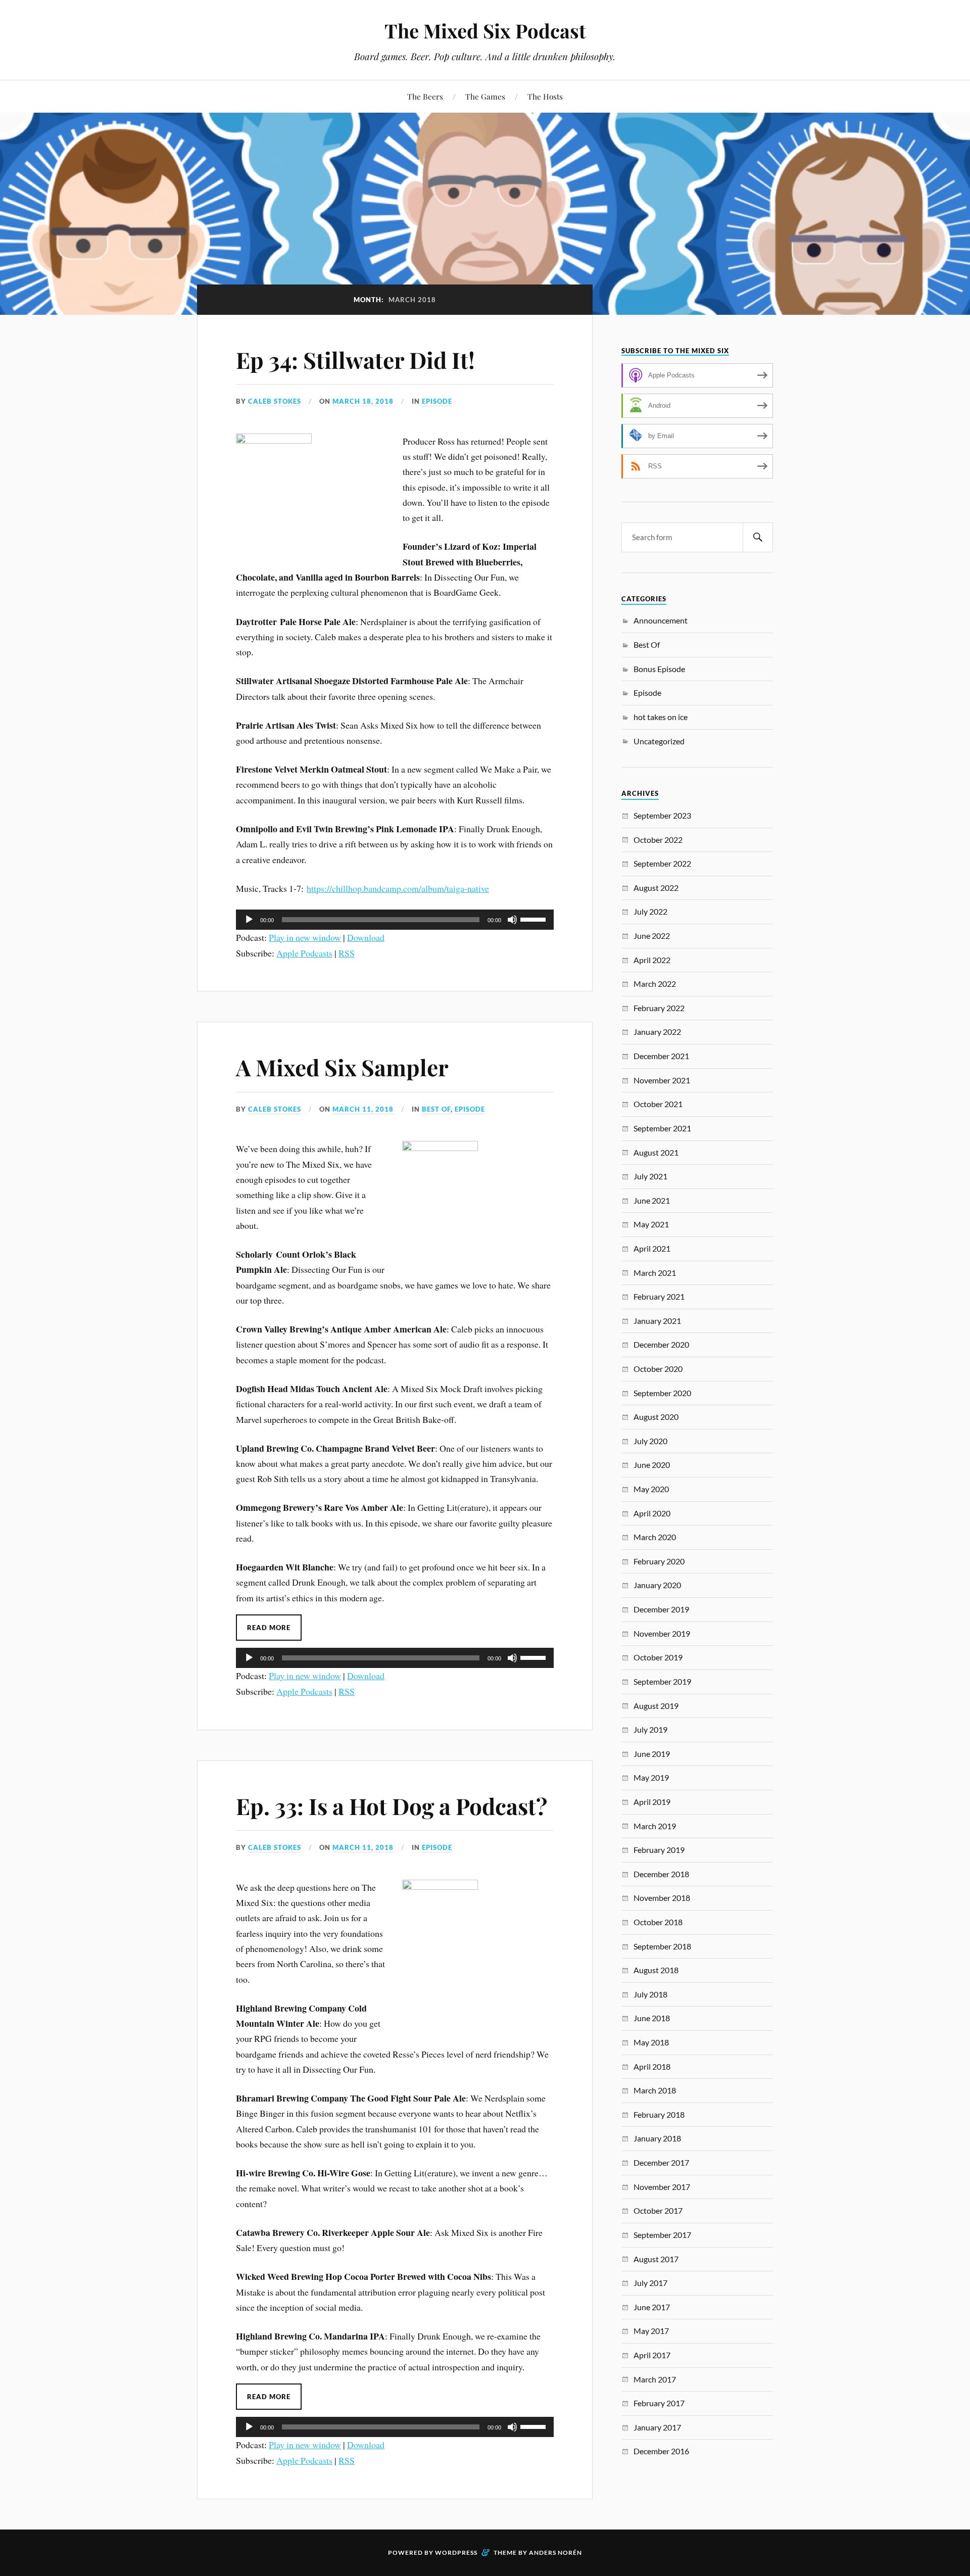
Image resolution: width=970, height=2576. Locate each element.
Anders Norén (555, 2553)
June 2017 (652, 2307)
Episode (437, 401)
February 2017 (659, 2403)
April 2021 (652, 1248)
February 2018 (659, 2114)
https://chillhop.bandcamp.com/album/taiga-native (398, 888)
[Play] (249, 920)
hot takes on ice (661, 717)
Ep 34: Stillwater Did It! (355, 360)
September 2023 (662, 815)
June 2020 (652, 1465)
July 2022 (650, 911)
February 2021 (659, 1296)
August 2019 (656, 1706)
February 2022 (659, 1008)
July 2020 (650, 1441)
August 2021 (656, 1152)
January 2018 (657, 2138)
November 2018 (662, 1898)
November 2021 (662, 1080)
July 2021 (650, 1176)
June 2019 (652, 1754)
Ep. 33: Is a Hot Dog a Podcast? (392, 1806)
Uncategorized (659, 741)
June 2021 (652, 1200)
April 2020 (652, 1513)
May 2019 (651, 1777)
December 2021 (661, 1056)
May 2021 (651, 1224)
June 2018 (652, 2018)
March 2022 (655, 984)
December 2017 (661, 2162)
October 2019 (658, 1657)
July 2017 (650, 2283)
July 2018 (650, 1994)
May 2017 (651, 2331)
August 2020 (656, 1417)
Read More (269, 1628)
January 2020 (657, 1585)
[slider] (535, 919)
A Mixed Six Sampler (342, 1067)
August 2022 (656, 888)
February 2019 (659, 1850)
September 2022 (662, 863)
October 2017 (658, 2210)
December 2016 (661, 2451)
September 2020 (662, 1393)
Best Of (436, 1109)
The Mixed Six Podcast (485, 31)
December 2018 (661, 1874)
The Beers (425, 96)
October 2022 (658, 840)
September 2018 (662, 1946)
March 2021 (655, 1273)
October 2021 (658, 1104)
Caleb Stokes (275, 401)
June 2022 (652, 936)
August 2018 (656, 1970)
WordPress (456, 2553)
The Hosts (545, 96)
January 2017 (657, 2427)
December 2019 (661, 1609)
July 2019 (650, 1729)
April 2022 (652, 960)
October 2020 (658, 1369)
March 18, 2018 (363, 401)
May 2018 (651, 2042)
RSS (347, 953)
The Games (485, 96)
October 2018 (658, 1922)
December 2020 (661, 1344)
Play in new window (305, 937)
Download (366, 937)
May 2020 (651, 1489)
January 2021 (657, 1321)
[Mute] (512, 920)
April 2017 (652, 2355)
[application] (395, 920)
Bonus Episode (659, 669)
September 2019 (662, 1681)
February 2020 (659, 1561)
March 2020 (655, 1537)
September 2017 (662, 2235)
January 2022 (657, 1032)
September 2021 (662, 1128)
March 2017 (655, 2379)
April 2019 (652, 1802)
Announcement (661, 620)
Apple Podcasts (304, 953)
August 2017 (656, 2259)
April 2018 (652, 2066)
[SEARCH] (758, 537)
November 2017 (662, 2187)
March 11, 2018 (363, 1109)
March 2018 (655, 2090)
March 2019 (655, 1826)
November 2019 (662, 1633)
